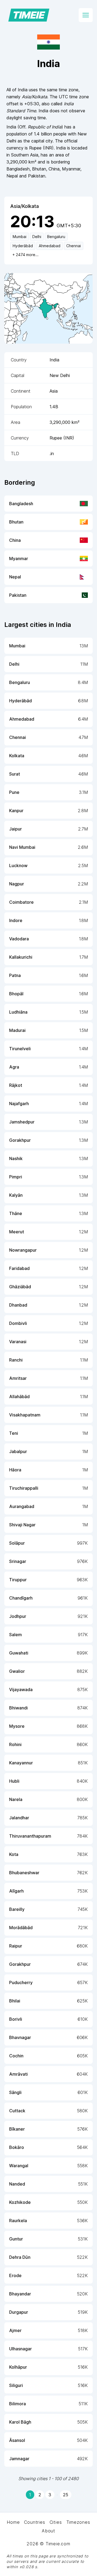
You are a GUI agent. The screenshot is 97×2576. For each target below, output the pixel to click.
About (48, 2531)
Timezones (78, 2522)
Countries (34, 2522)
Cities (56, 2522)
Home (13, 2522)
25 (66, 2495)
